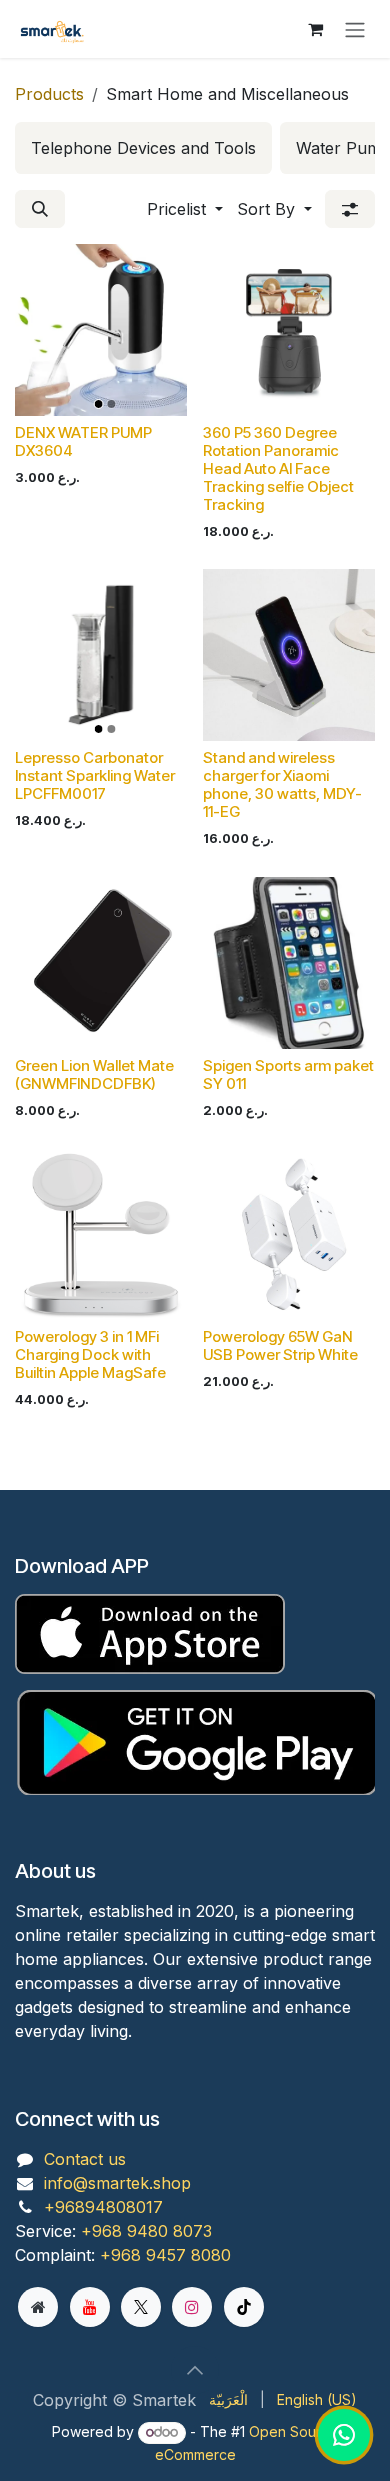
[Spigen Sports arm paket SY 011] (289, 963)
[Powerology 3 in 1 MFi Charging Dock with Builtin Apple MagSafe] (101, 1234)
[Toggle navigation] (355, 29)
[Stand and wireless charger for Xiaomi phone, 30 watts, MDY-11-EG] (289, 655)
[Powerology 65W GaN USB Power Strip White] (289, 1234)
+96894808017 (103, 2207)
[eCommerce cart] (315, 29)
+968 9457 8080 (165, 2255)
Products (49, 94)
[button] (40, 209)
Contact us (85, 2159)
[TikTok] (244, 2307)
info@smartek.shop (117, 2183)
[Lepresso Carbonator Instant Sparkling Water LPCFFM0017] (101, 655)
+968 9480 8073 (146, 2231)
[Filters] (350, 209)
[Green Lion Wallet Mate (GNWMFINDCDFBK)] (101, 963)
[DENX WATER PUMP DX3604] (101, 330)
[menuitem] (143, 148)
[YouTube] (90, 2307)
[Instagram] (192, 2307)
